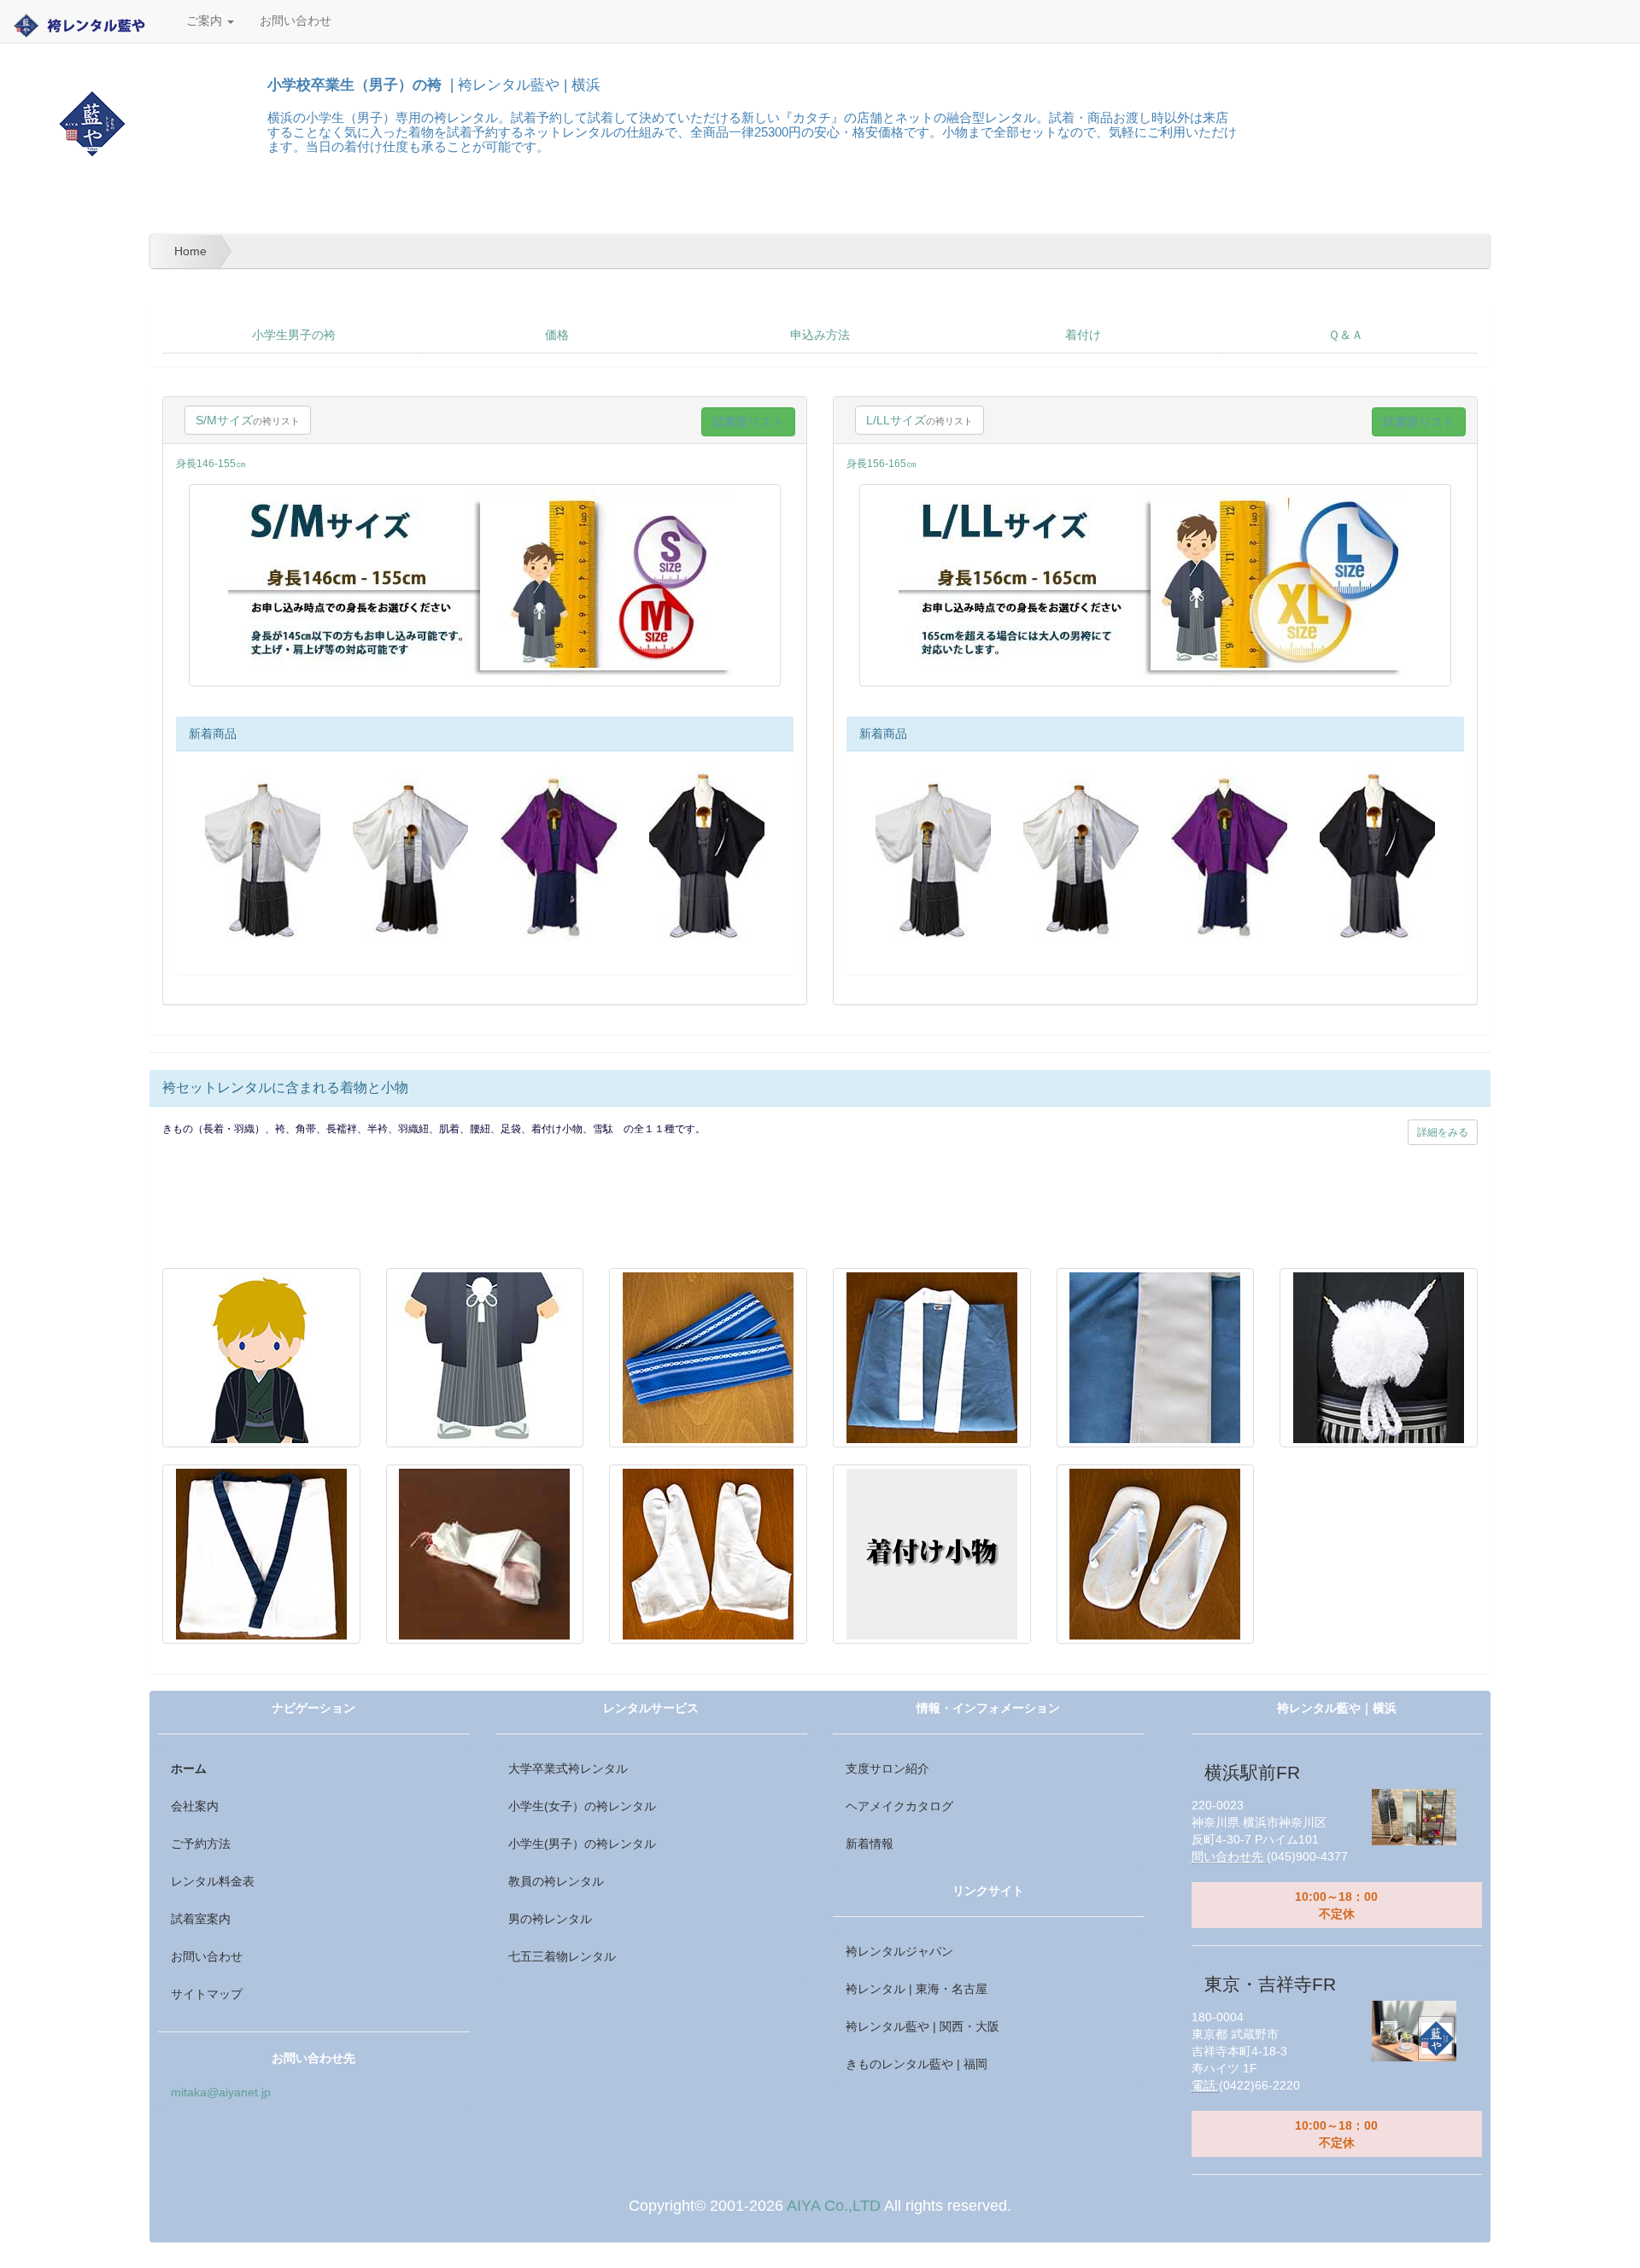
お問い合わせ (296, 21)
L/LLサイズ (920, 420)
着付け (1083, 335)
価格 (557, 335)
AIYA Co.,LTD (834, 2206)
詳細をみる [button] (1443, 1132)
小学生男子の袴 (294, 335)
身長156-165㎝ (881, 464)
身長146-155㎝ (211, 464)
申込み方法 (820, 335)
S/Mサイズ (248, 420)
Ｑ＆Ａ (1346, 335)
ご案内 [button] (206, 21)
